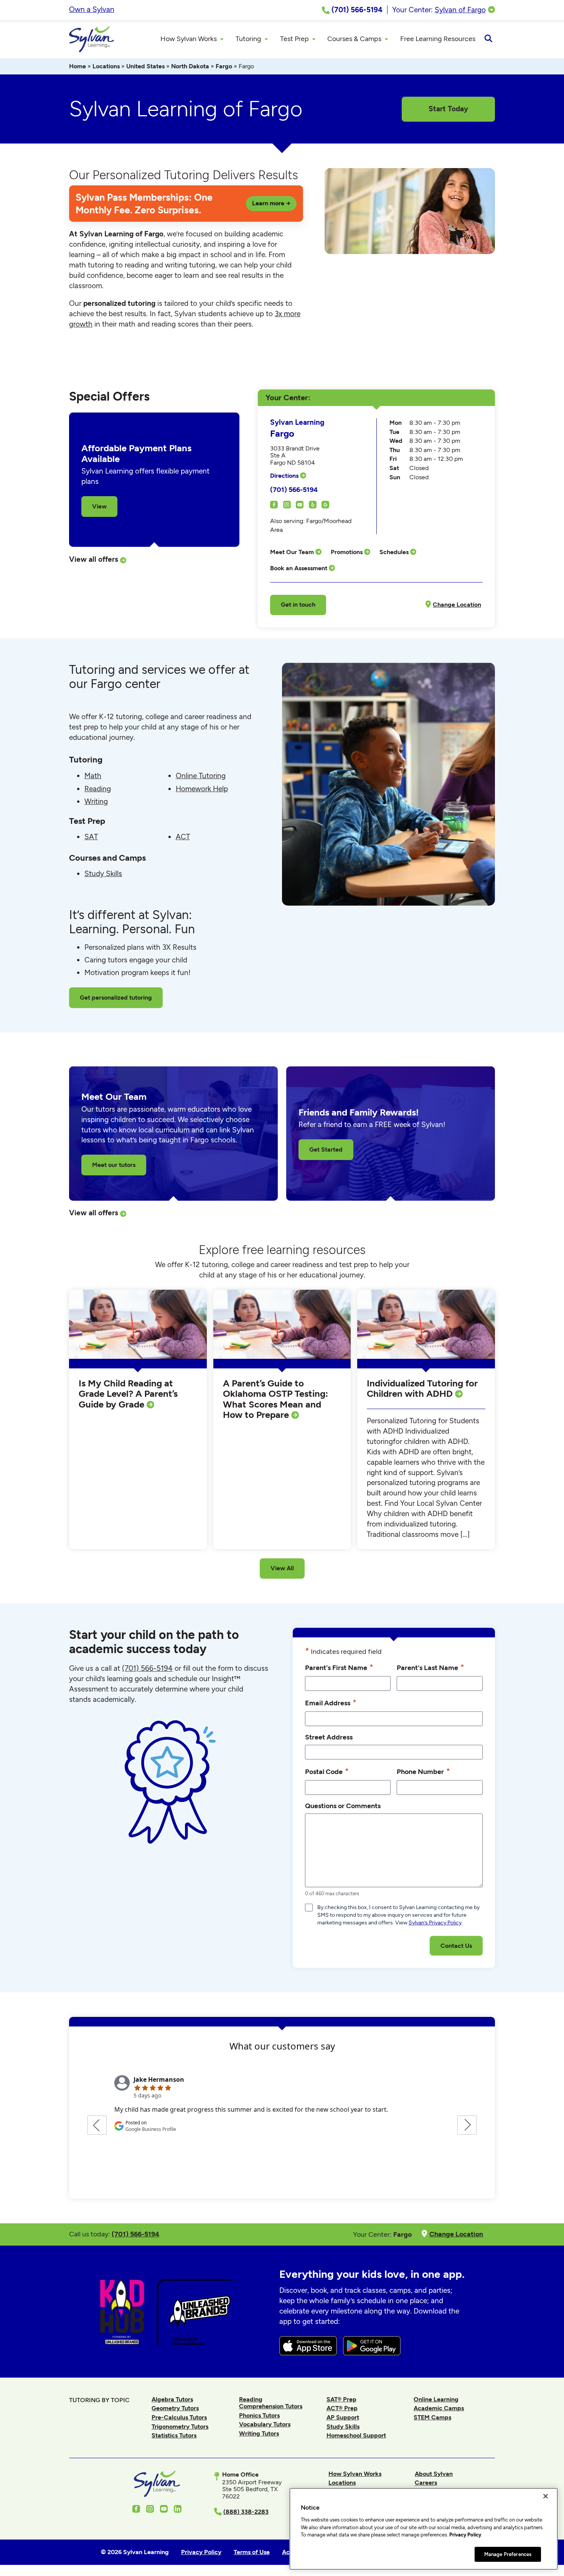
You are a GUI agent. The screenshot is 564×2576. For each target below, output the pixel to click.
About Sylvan (434, 2474)
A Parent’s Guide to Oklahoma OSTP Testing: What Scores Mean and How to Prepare (275, 1399)
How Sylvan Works (355, 2474)
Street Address (329, 1737)
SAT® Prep (341, 2399)
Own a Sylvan (92, 9)
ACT (183, 837)
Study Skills (103, 874)
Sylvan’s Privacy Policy (435, 1923)
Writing (96, 801)
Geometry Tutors (175, 2408)
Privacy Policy (465, 2535)
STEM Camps (432, 2417)
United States (145, 66)
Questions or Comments (343, 1806)
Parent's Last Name (430, 1667)
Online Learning (436, 2399)
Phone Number (423, 1771)
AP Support (343, 2417)
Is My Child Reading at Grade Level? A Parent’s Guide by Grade (128, 1394)
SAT (91, 837)
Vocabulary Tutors (265, 2424)
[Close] (546, 2496)
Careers (426, 2483)
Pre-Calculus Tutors (179, 2417)
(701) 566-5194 (294, 489)
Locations (106, 66)
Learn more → (271, 203)
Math (93, 776)
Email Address (331, 1702)
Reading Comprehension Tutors (271, 2403)
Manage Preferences (508, 2554)
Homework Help (202, 789)
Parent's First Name (339, 1667)
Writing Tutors (259, 2433)
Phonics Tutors (259, 2415)
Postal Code (327, 1771)
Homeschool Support (356, 2435)
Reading (98, 789)
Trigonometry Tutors (180, 2427)
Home (78, 66)
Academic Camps (439, 2408)
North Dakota (190, 66)
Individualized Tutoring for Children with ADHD (422, 1389)
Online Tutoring (201, 776)
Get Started (326, 1149)
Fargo (224, 66)
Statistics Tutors (174, 2435)
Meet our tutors (114, 1165)
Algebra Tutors (172, 2399)
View (99, 506)
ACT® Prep (342, 2408)
